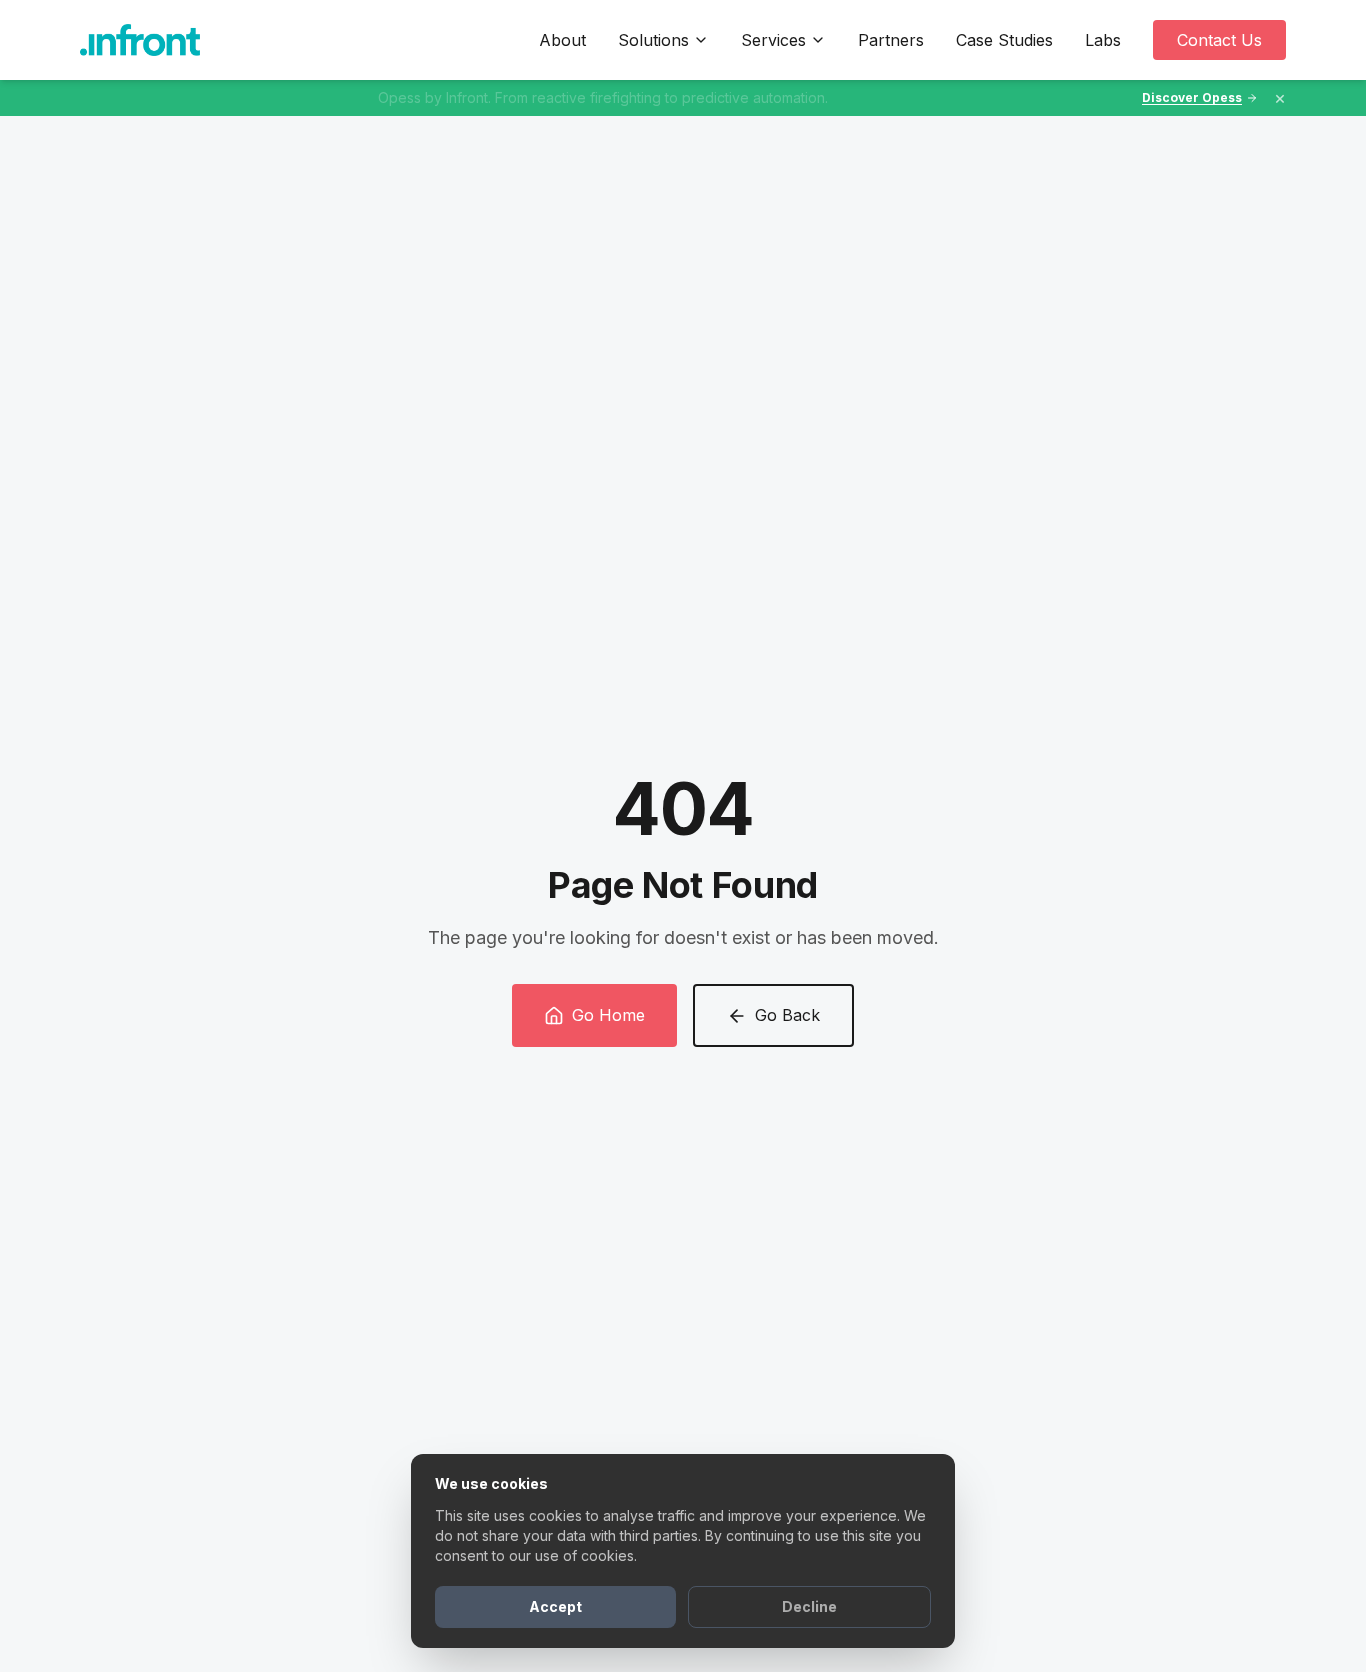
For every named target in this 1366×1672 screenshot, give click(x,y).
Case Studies (1004, 40)
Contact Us (1219, 40)
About (562, 40)
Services (773, 40)
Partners (891, 40)
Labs (1103, 40)
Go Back (787, 1015)
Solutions (653, 40)
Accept (555, 1606)
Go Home (608, 1015)
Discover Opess (1192, 97)
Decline (809, 1606)
